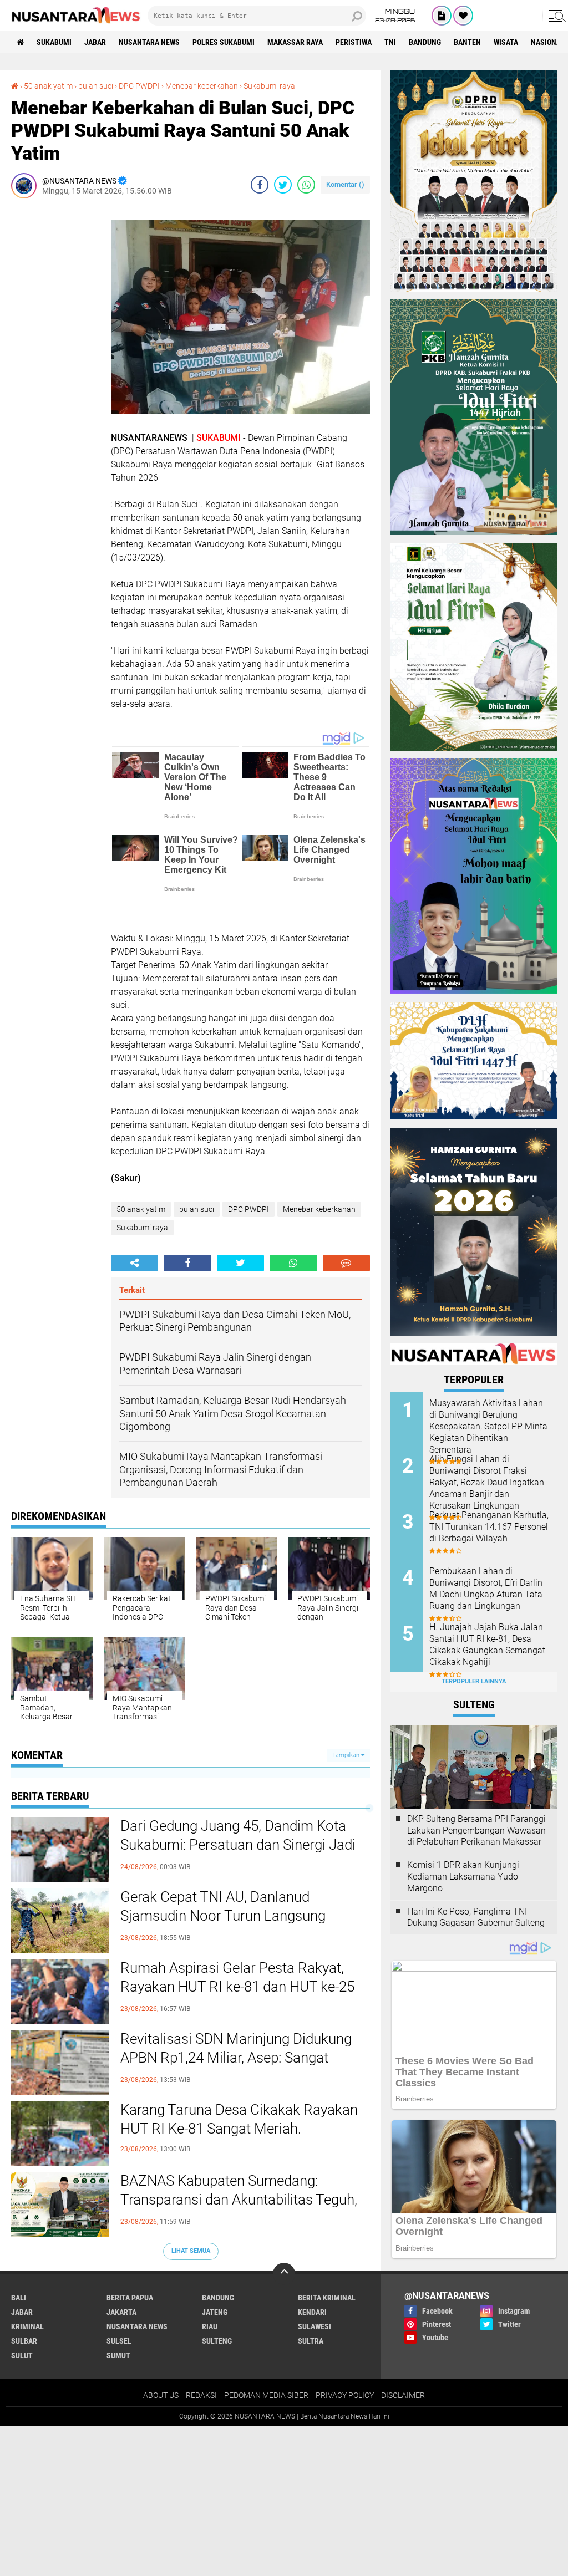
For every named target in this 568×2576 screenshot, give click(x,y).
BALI (19, 2298)
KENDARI (312, 2312)
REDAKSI (201, 2395)
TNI (390, 42)
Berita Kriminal (327, 2298)
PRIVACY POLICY (345, 2395)
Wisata (506, 42)
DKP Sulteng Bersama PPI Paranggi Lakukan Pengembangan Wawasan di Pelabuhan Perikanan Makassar (476, 1831)
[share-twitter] (283, 185)
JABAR (95, 42)
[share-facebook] (260, 185)
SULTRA (311, 2341)
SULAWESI (315, 2326)
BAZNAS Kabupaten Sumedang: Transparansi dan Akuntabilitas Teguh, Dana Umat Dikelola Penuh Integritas (239, 2200)
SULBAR (24, 2341)
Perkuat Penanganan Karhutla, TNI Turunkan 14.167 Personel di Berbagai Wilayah (489, 1527)
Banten (467, 42)
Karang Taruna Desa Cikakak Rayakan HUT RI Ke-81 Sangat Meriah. (239, 2119)
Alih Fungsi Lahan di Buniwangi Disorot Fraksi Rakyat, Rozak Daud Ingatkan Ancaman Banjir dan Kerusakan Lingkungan (487, 1482)
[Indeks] (442, 16)
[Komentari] (346, 1263)
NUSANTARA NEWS (149, 42)
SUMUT (118, 2355)
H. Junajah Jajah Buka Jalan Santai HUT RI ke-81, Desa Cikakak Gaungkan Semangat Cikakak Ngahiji (487, 1644)
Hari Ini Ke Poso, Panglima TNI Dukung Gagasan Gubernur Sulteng (476, 1917)
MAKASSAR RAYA (295, 42)
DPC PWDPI (139, 86)
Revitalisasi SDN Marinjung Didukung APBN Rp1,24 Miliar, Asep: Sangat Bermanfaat (236, 2058)
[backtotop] (284, 2274)
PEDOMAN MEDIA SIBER (266, 2395)
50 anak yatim (48, 86)
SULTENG (217, 2341)
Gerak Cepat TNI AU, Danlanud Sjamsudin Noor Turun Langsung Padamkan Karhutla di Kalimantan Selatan (227, 1925)
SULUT (22, 2355)
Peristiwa (354, 42)
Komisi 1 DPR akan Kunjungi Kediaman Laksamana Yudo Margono (463, 1877)
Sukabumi (54, 42)
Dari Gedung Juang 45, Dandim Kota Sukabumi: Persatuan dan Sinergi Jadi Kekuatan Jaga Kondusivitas (238, 1845)
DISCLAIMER (403, 2395)
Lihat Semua (191, 2251)
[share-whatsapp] (306, 185)
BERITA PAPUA (130, 2298)
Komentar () (345, 184)
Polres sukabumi (224, 42)
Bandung (425, 42)
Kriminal (27, 2326)
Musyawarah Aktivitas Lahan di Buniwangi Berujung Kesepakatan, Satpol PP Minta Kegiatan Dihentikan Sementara (488, 1426)
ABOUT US (161, 2395)
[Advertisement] (55, 373)
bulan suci (96, 86)
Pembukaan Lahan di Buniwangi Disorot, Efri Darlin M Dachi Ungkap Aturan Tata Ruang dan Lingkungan (486, 1588)
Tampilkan (347, 1755)
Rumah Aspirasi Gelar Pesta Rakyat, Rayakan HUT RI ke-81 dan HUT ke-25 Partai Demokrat (237, 1987)
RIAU (210, 2326)
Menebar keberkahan (202, 86)
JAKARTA (121, 2312)
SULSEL (119, 2341)
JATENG (215, 2312)
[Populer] (463, 16)
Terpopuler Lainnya (474, 1681)
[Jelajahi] (555, 16)
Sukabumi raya (269, 86)
